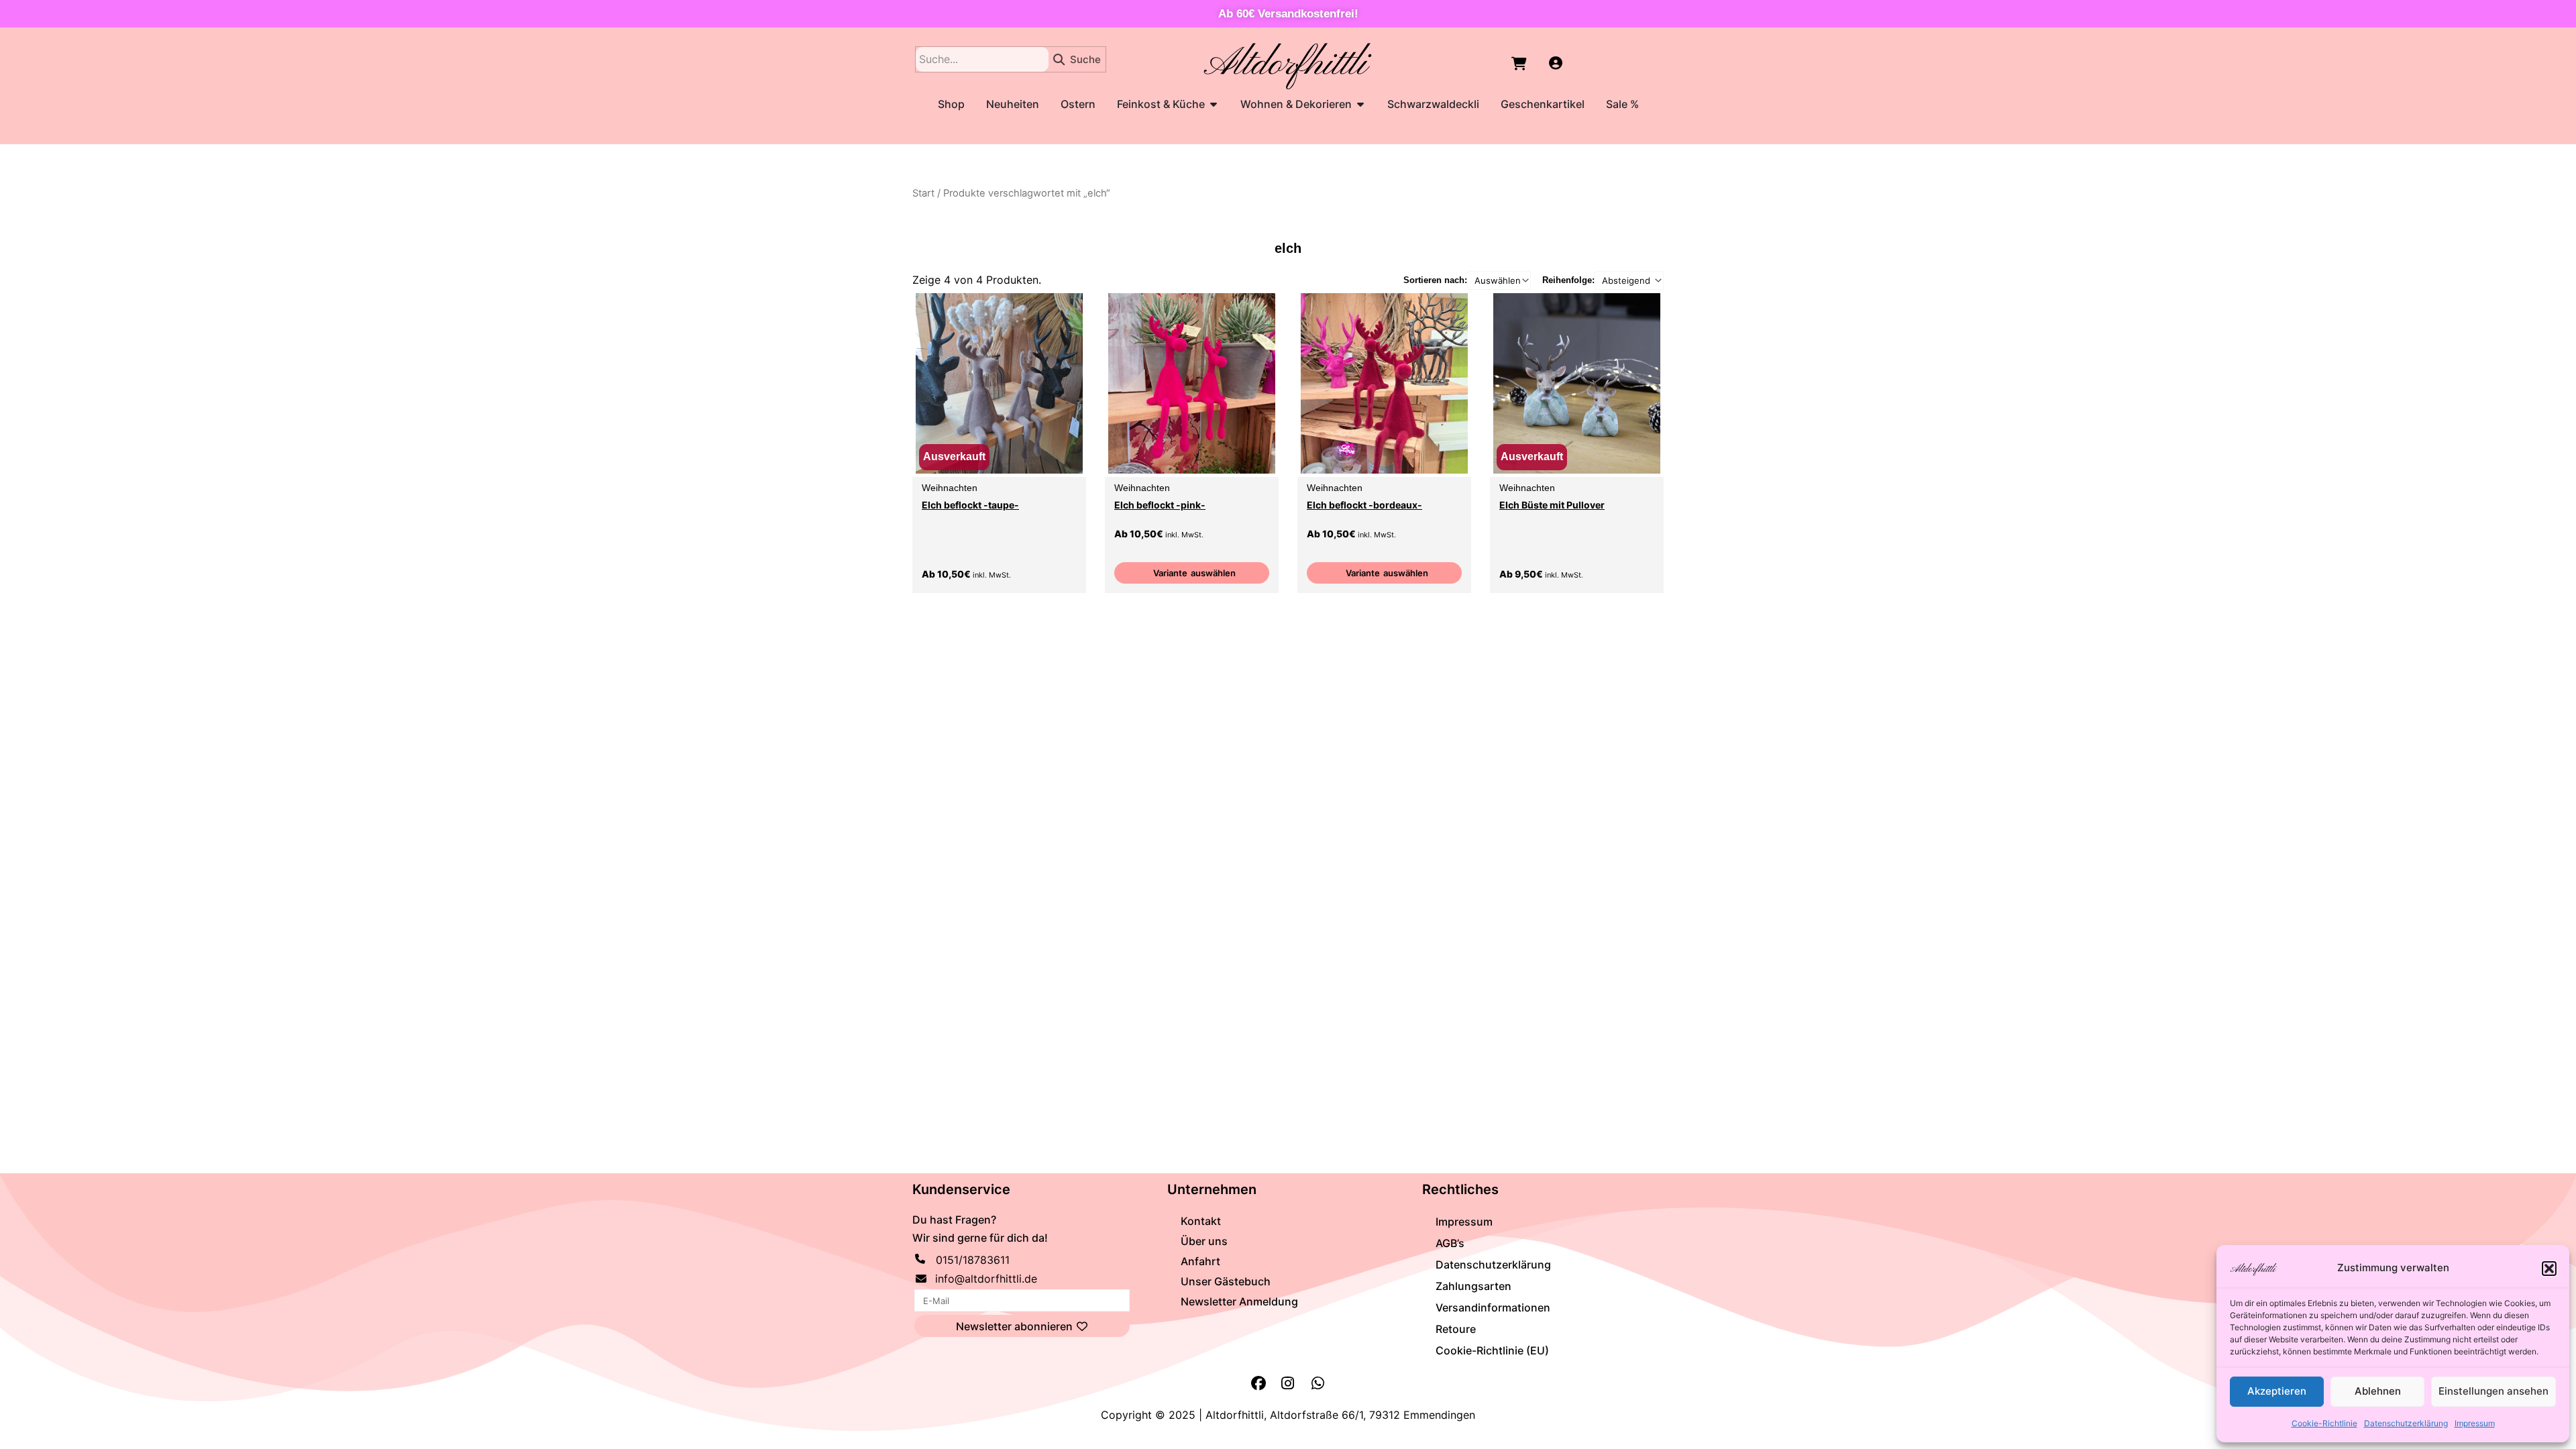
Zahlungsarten (1473, 1286)
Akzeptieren (2277, 1391)
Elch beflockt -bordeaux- (1364, 505)
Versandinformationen (1493, 1307)
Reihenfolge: (1568, 280)
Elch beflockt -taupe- (970, 505)
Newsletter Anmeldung (1239, 1301)
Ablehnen (2378, 1391)
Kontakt (1201, 1221)
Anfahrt (1200, 1261)
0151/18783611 (973, 1260)
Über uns (1204, 1241)
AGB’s (1450, 1243)
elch (1288, 248)
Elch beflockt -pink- (1160, 505)
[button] (2549, 1269)
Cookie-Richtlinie (2324, 1423)
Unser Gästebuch (1226, 1281)
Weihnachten (950, 488)
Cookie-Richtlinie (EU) (1492, 1350)
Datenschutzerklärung (2406, 1423)
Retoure (1456, 1329)
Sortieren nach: (1435, 280)
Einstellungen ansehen (2493, 1391)
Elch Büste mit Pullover (1552, 505)
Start (923, 193)
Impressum (2475, 1423)
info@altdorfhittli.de (986, 1279)
